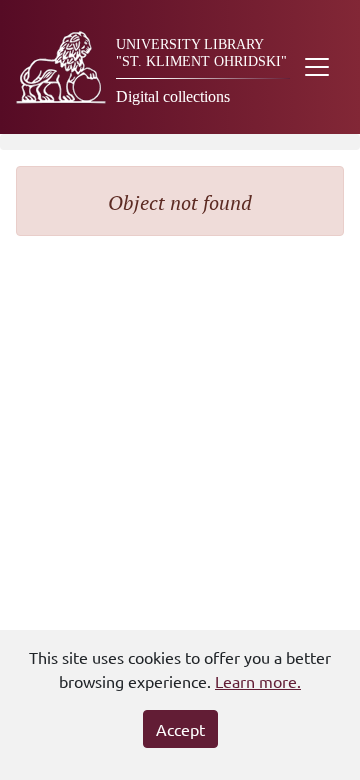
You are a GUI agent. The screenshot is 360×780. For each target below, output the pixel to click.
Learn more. (258, 681)
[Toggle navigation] (317, 67)
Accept (180, 729)
